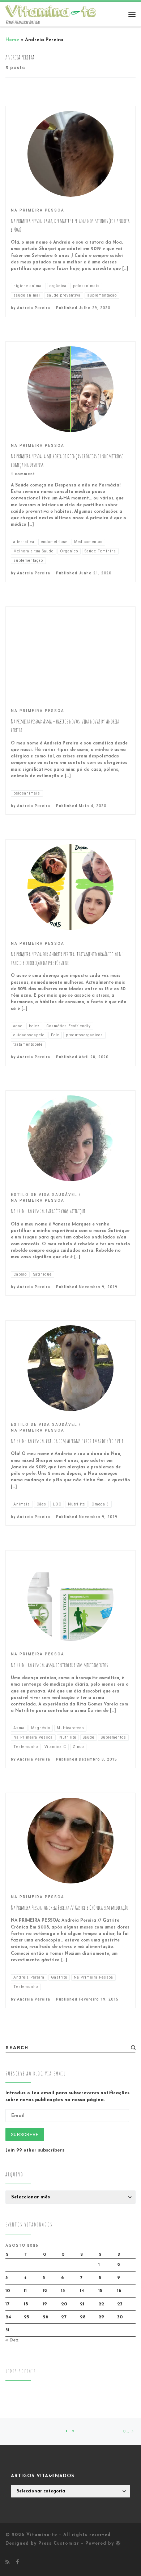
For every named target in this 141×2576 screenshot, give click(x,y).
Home (12, 40)
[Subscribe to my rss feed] (7, 2562)
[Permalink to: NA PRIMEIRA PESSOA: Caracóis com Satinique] (70, 1138)
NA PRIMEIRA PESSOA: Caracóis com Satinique (48, 1211)
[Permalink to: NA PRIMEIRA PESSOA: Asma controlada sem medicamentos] (70, 1598)
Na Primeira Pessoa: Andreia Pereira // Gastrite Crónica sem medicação (70, 1908)
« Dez (12, 2340)
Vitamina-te (42, 2535)
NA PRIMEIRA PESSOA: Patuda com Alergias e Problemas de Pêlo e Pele (67, 1441)
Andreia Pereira (34, 308)
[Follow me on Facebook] (17, 2562)
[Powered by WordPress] (118, 2543)
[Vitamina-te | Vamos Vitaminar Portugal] (51, 10)
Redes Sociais (21, 2371)
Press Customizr (59, 2544)
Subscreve (25, 2134)
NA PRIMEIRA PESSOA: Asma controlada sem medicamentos (59, 1665)
